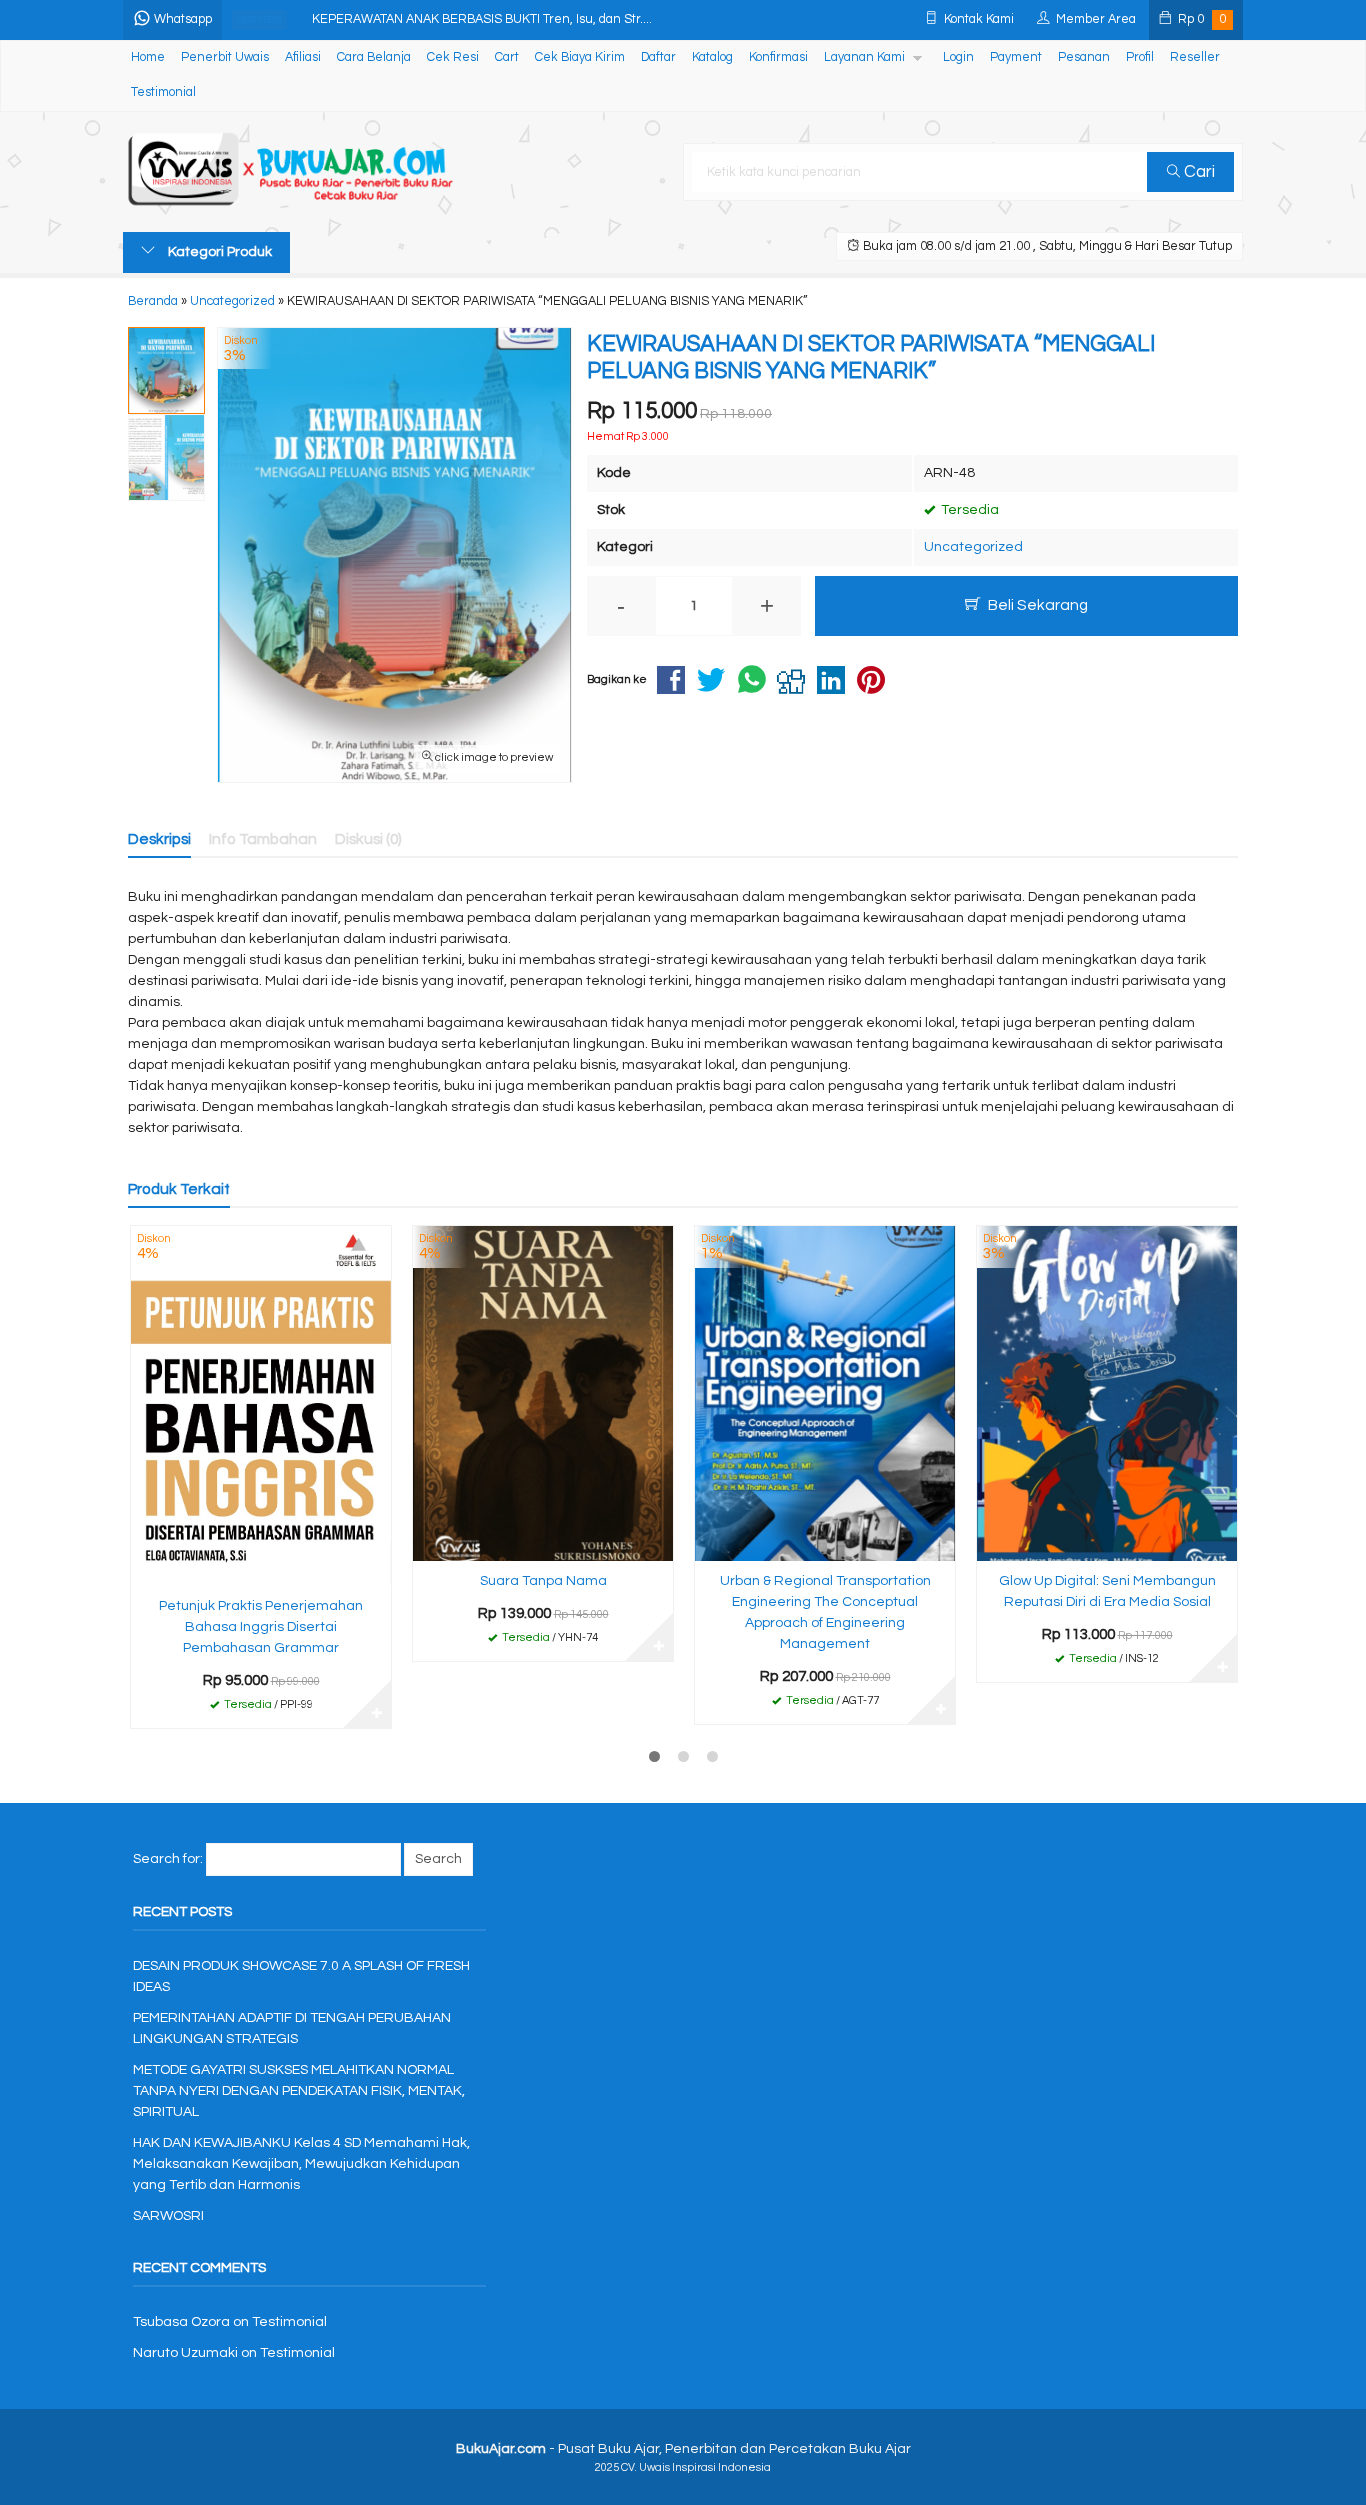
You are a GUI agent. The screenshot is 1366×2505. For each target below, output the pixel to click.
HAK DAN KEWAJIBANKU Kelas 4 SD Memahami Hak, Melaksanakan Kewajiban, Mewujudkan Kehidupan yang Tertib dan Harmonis (301, 2164)
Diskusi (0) (368, 839)
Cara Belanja (374, 57)
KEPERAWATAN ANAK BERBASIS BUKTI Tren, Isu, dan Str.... (482, 19)
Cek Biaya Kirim (580, 57)
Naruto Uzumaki (185, 2353)
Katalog (712, 57)
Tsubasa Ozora (181, 2322)
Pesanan (1084, 57)
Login (958, 57)
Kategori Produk (218, 252)
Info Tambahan (263, 839)
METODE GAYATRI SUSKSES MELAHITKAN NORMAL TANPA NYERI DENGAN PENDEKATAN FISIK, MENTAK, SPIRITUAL (299, 2091)
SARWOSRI (168, 2216)
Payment (1016, 57)
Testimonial (163, 92)
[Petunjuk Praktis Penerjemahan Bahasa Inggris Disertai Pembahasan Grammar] (261, 1405)
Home (148, 57)
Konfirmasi (778, 57)
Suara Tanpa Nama (543, 1581)
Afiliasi (303, 57)
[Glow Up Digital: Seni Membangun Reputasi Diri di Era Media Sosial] (1107, 1393)
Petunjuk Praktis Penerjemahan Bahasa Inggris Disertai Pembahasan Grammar (261, 1627)
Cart (507, 57)
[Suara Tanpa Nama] (543, 1393)
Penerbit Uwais (225, 57)
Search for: (168, 1859)
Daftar (658, 57)
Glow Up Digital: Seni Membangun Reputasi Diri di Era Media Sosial (1107, 1591)
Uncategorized (973, 547)
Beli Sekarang (1036, 605)
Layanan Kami (864, 57)
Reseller (1195, 57)
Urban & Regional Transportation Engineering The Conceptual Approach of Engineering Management (825, 1612)
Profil (1140, 57)
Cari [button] (1197, 172)
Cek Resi (453, 57)
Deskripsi (159, 839)
